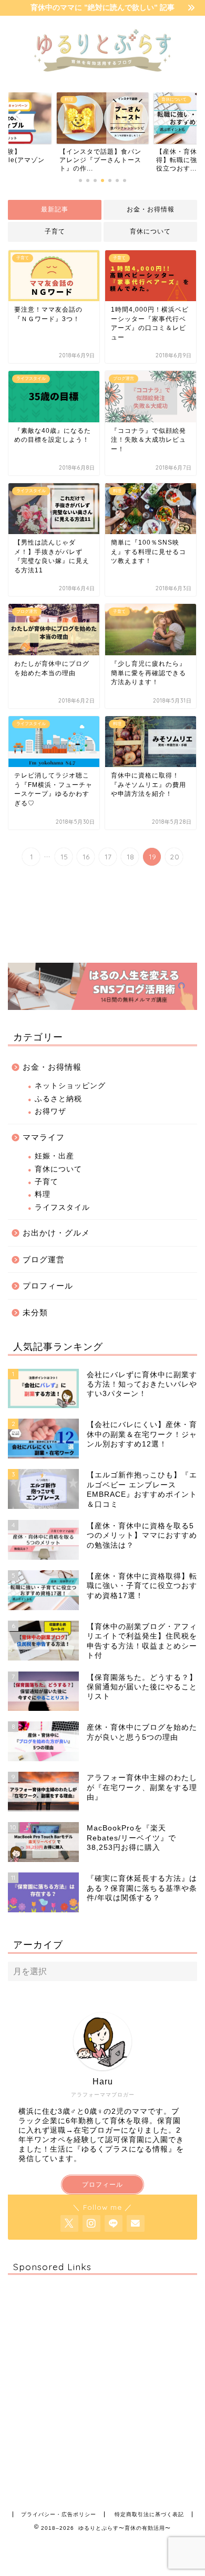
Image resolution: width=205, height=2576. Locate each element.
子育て (55, 231)
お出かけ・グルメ (56, 1233)
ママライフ (44, 1137)
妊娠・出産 (54, 1156)
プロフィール (48, 1286)
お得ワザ (50, 1111)
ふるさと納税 (58, 1099)
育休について (150, 231)
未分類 (35, 1312)
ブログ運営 (44, 1259)
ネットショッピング (70, 1086)
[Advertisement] (102, 2385)
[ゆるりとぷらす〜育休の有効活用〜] (102, 76)
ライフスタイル (62, 1207)
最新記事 (55, 209)
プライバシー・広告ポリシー (59, 2514)
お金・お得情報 (151, 209)
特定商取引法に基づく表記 (149, 2514)
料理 (43, 1194)
